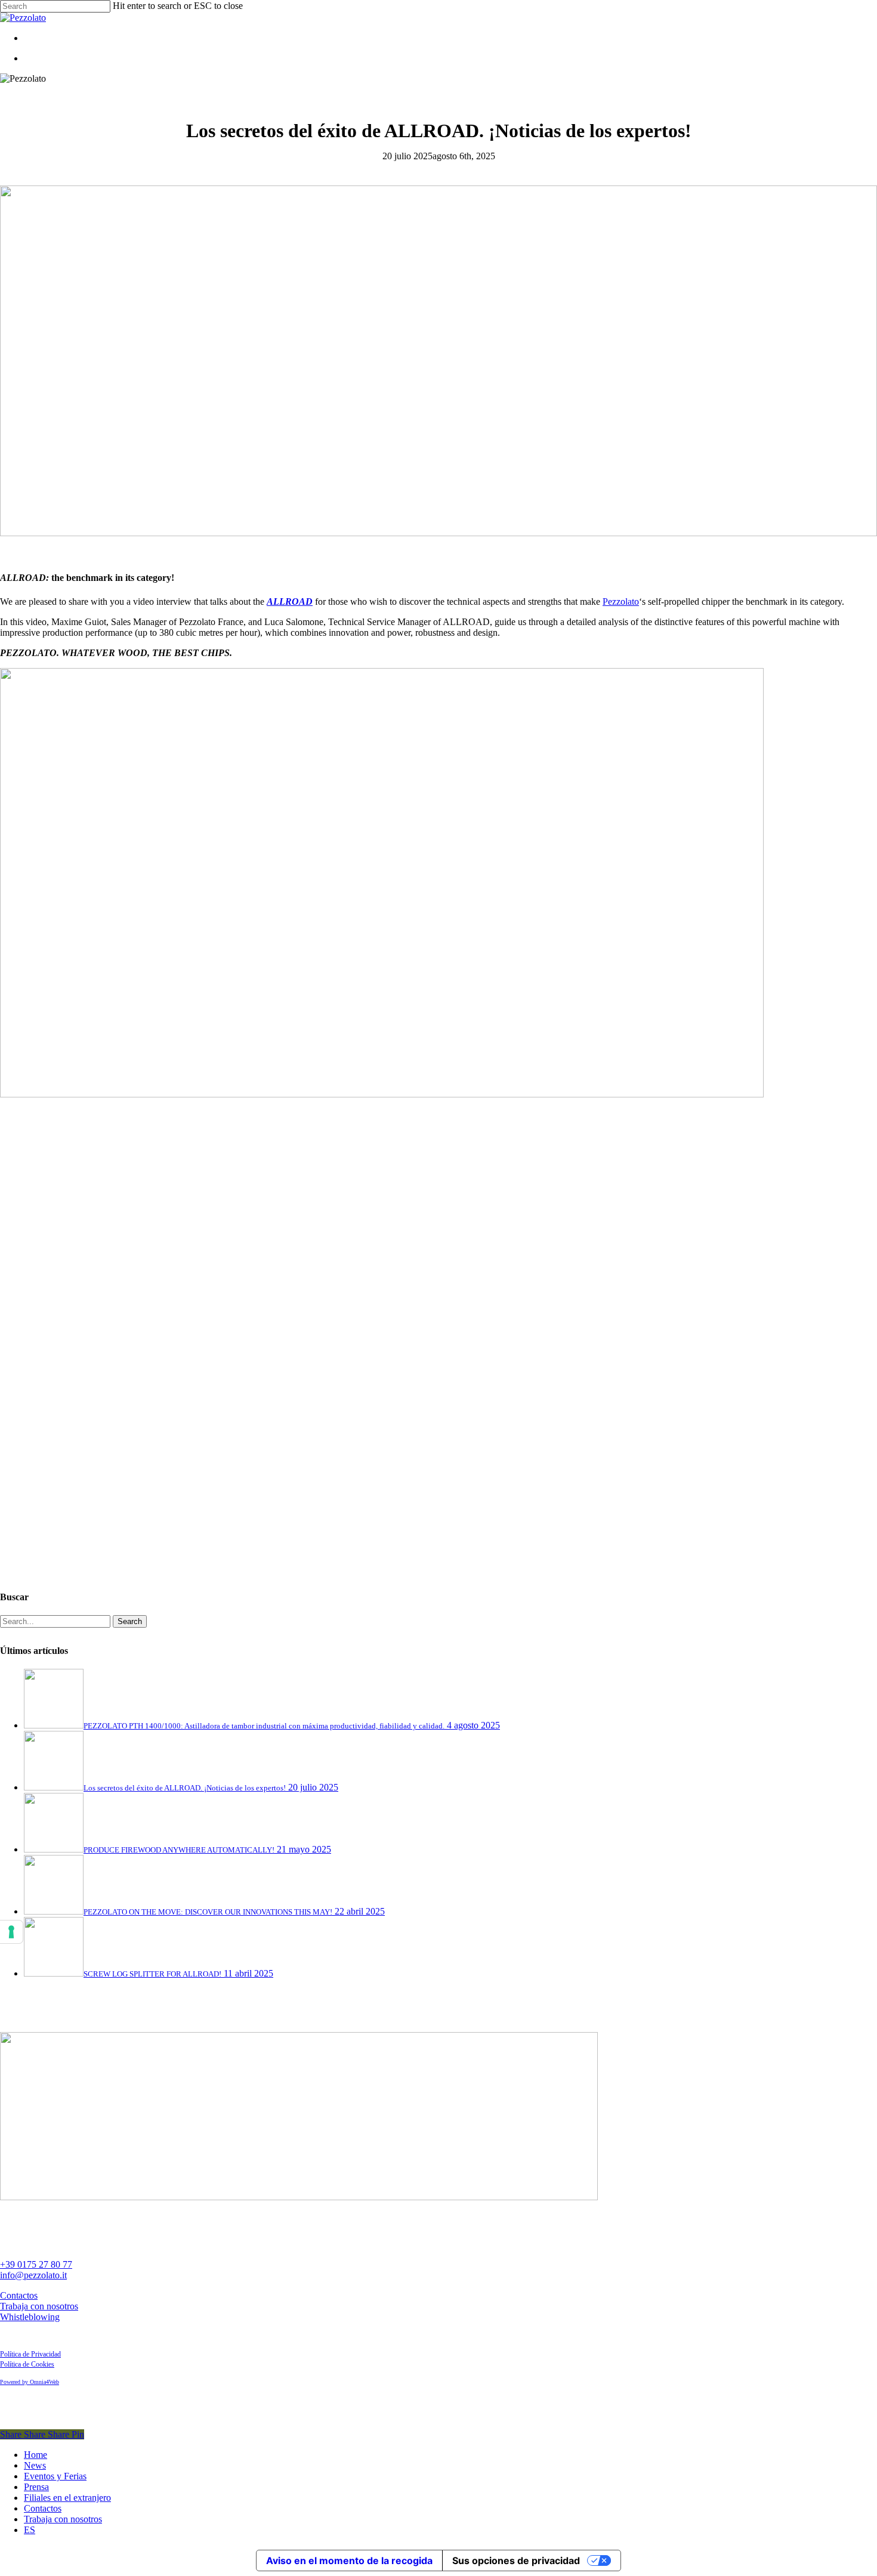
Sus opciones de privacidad (516, 2560)
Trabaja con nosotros (39, 2306)
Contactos (19, 2295)
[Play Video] (179, 1574)
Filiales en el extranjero (67, 2498)
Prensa (36, 2487)
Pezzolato (621, 602)
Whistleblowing (30, 2317)
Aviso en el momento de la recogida (349, 2560)
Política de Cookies (27, 2364)
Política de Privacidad (30, 2354)
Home (35, 2455)
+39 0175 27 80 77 (36, 2264)
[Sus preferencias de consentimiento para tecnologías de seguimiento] (11, 1932)
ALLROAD (290, 602)
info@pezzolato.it (33, 2275)
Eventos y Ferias (55, 2476)
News (35, 2465)
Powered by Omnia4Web (30, 2382)
